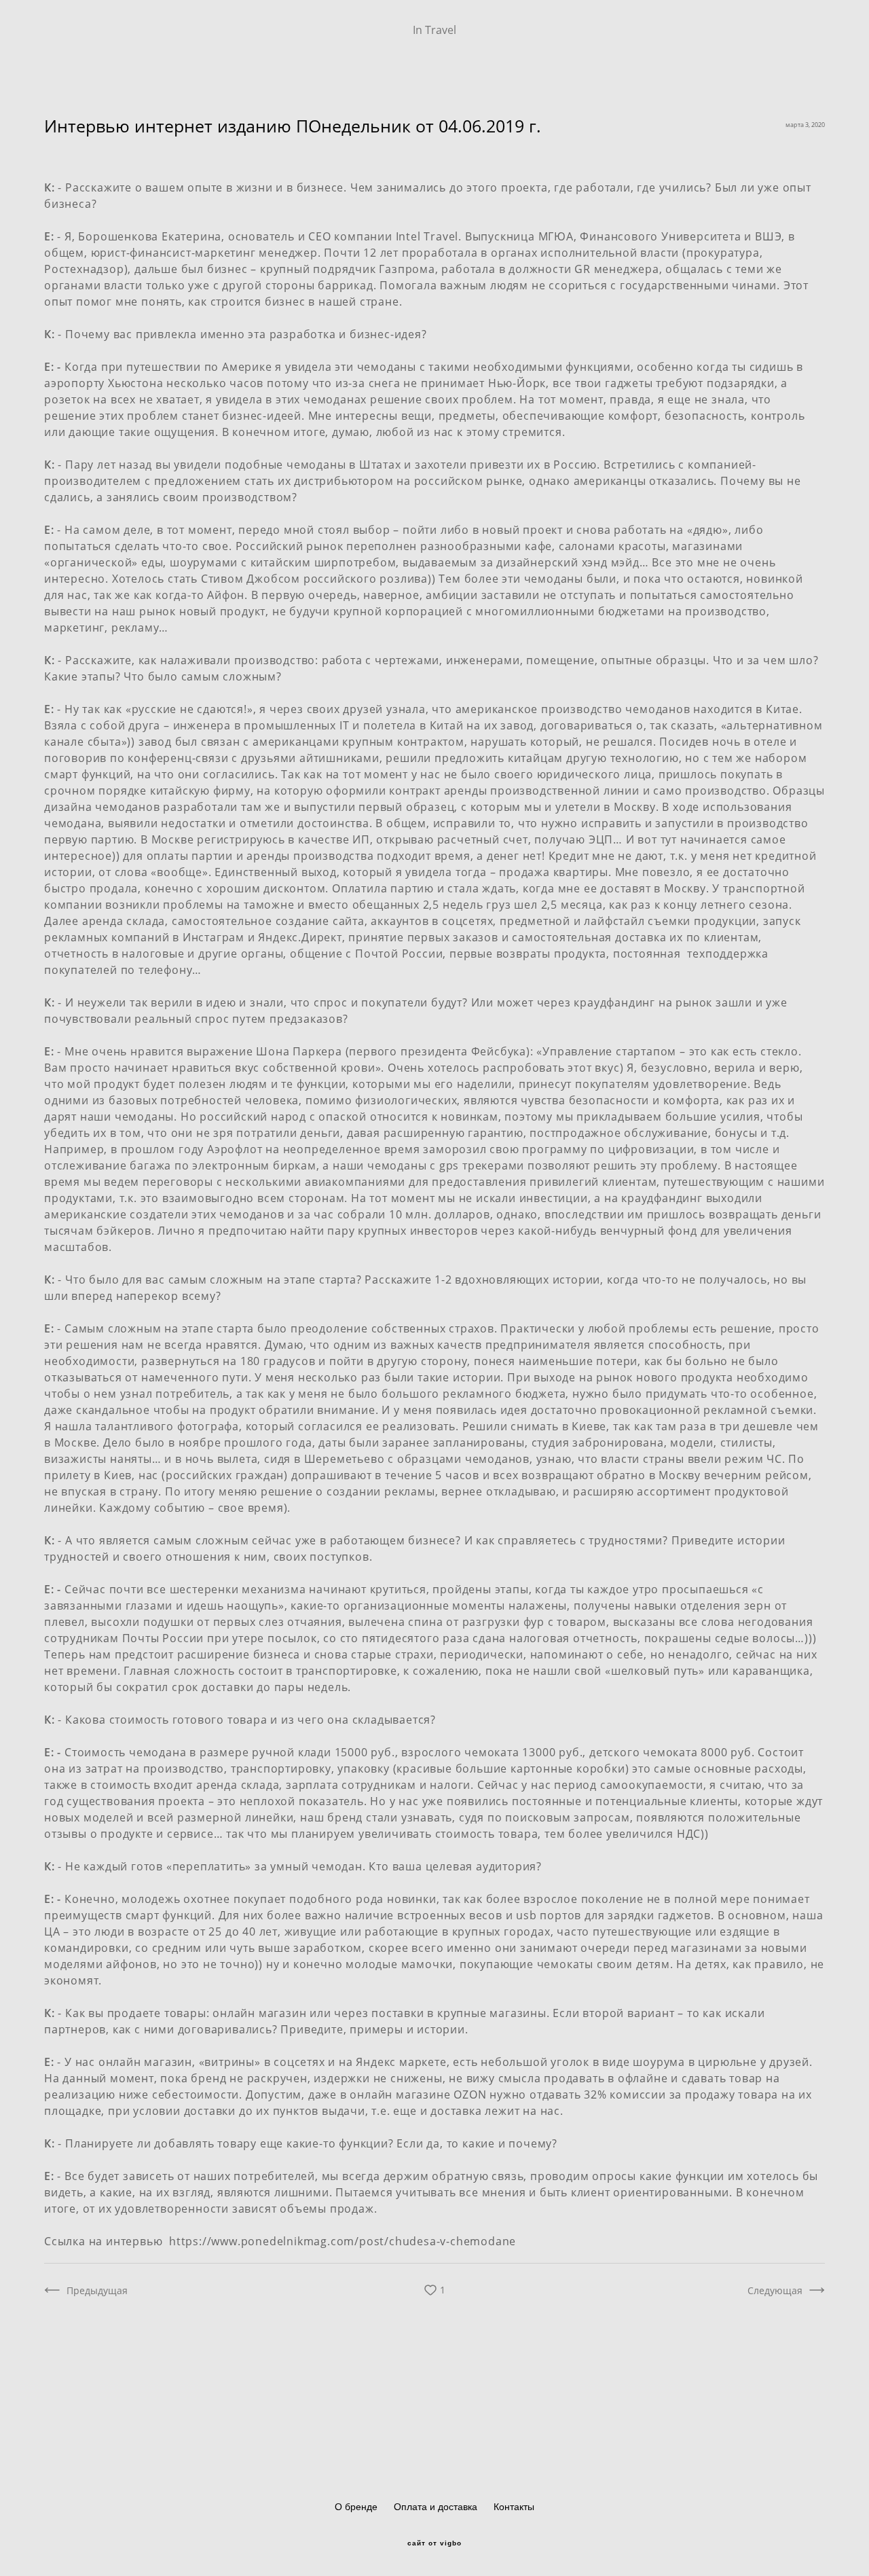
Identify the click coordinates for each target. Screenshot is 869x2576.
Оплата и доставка (436, 2507)
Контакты (514, 2507)
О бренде (356, 2507)
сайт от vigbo (434, 2543)
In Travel (434, 30)
